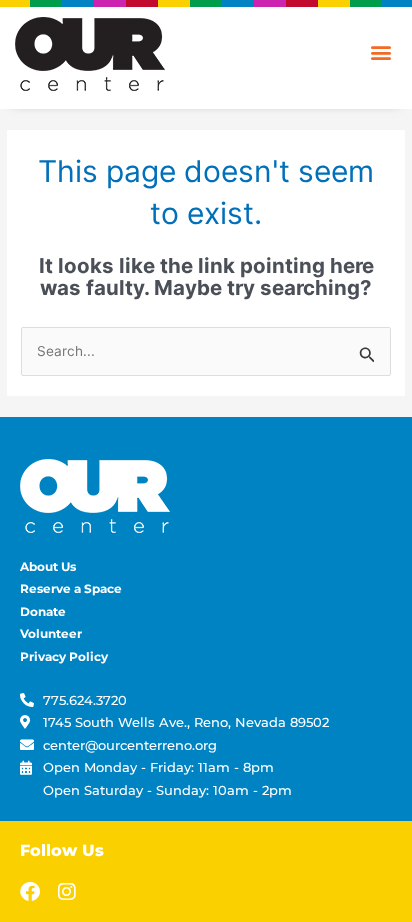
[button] (380, 51)
